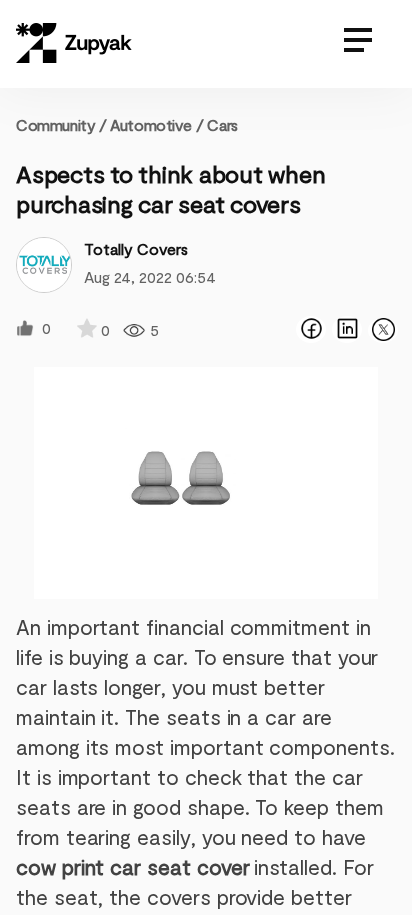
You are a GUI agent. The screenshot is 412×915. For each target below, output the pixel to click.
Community (61, 124)
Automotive (150, 124)
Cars (222, 124)
